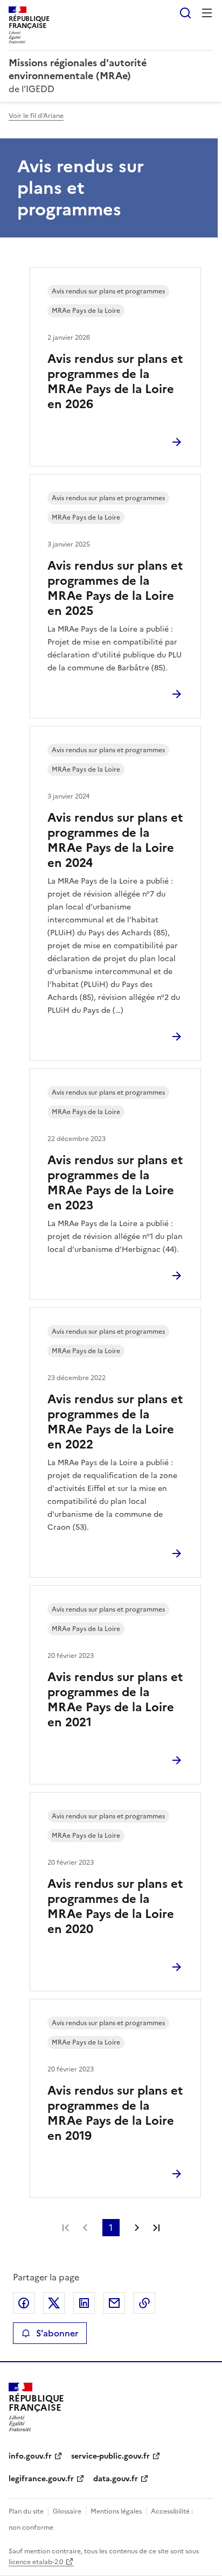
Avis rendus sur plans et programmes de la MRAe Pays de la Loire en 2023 (115, 1183)
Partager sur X (54, 2303)
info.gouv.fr (30, 2456)
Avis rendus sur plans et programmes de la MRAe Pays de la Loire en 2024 (115, 840)
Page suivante (137, 2228)
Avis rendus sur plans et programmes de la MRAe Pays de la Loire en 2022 (115, 1422)
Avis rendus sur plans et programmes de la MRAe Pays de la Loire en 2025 (115, 588)
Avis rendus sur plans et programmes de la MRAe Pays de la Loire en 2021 (115, 1700)
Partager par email (114, 2303)
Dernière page (156, 2228)
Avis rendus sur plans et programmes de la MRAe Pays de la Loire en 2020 (115, 1906)
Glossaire (67, 2511)
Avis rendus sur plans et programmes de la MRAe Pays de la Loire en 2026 (115, 381)
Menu (207, 13)
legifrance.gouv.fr (41, 2479)
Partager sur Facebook (24, 2303)
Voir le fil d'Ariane (36, 116)
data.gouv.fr (116, 2479)
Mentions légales (116, 2511)
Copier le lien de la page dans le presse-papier (144, 2303)
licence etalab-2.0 (36, 2562)
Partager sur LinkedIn (84, 2303)
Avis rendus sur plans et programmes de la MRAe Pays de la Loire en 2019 (115, 2113)
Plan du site (26, 2511)
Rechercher (185, 13)
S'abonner (57, 2333)
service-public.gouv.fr (110, 2456)
